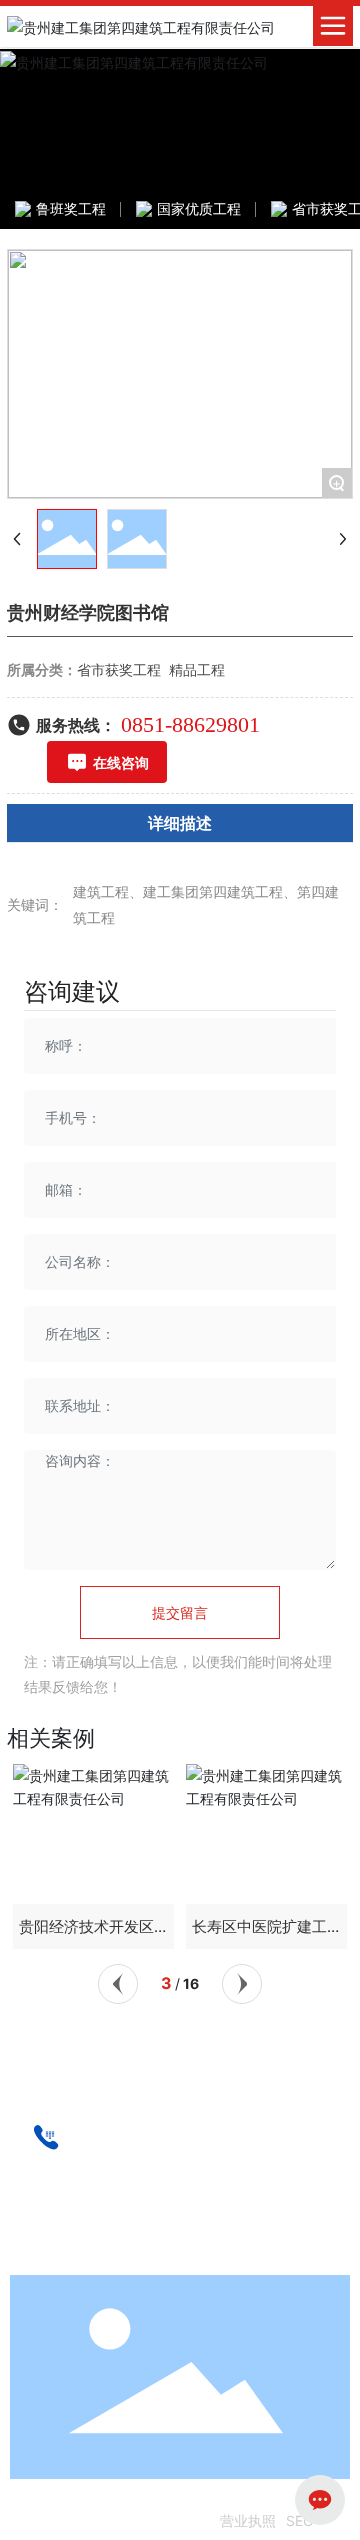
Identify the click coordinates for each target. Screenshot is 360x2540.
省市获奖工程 (119, 669)
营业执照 (248, 2520)
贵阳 (208, 2260)
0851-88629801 (190, 724)
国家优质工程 (199, 208)
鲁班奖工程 (71, 208)
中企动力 (162, 2260)
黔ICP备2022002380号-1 (128, 2520)
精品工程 (197, 669)
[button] (118, 1984)
